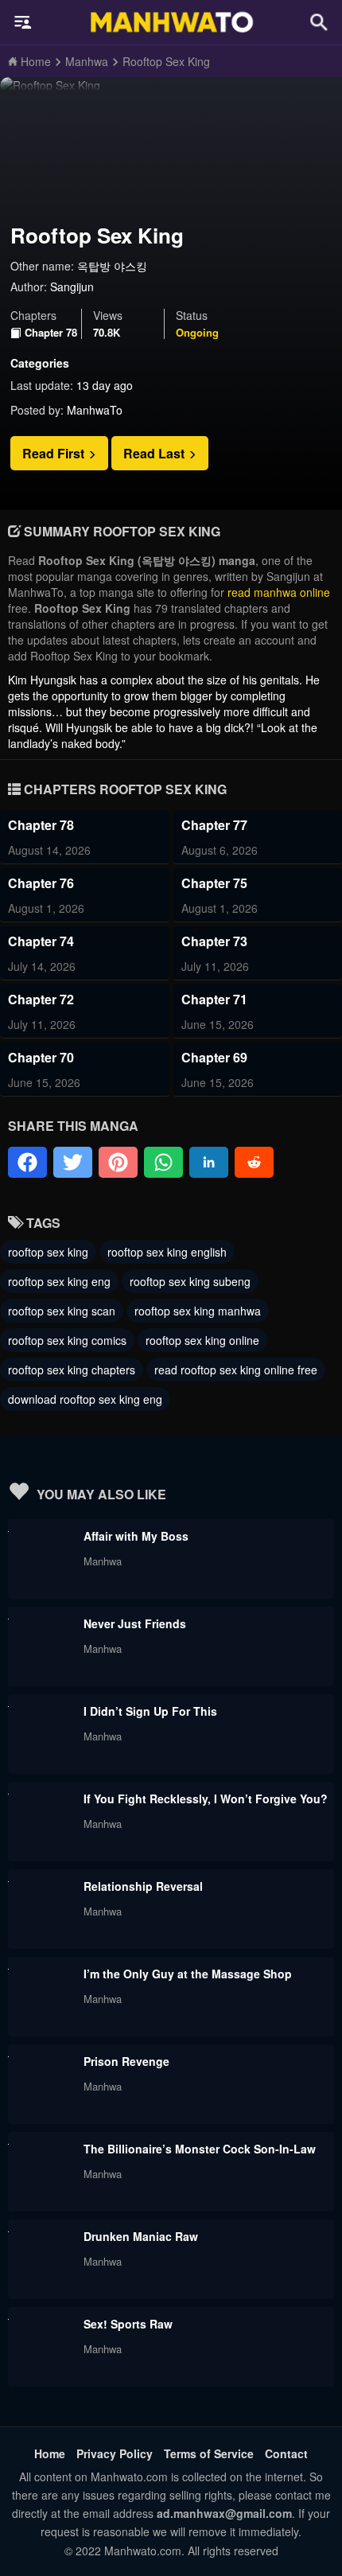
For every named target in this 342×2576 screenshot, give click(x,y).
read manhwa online (279, 592)
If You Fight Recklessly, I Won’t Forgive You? (206, 1799)
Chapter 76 (41, 883)
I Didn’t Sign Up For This (150, 1711)
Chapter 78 (51, 333)
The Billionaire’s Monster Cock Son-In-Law (200, 2149)
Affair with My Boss (136, 1536)
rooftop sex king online (202, 1340)
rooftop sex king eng (59, 1281)
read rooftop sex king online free (236, 1370)
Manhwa (103, 1561)
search (319, 22)
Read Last (155, 453)
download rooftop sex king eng (85, 1399)
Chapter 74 (41, 941)
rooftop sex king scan (62, 1311)
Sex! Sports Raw (128, 2324)
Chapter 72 (41, 999)
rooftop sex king (48, 1252)
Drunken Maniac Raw (141, 2236)
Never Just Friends (135, 1623)
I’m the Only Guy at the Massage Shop (188, 1974)
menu (23, 22)
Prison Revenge (126, 2061)
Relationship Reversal (143, 1886)
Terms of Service (209, 2453)
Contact (286, 2453)
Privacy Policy (115, 2453)
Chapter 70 (41, 1057)
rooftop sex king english (167, 1252)
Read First (55, 453)
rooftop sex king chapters (72, 1370)
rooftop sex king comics (67, 1340)
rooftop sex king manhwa (198, 1311)
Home (50, 2453)
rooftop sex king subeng (190, 1281)
